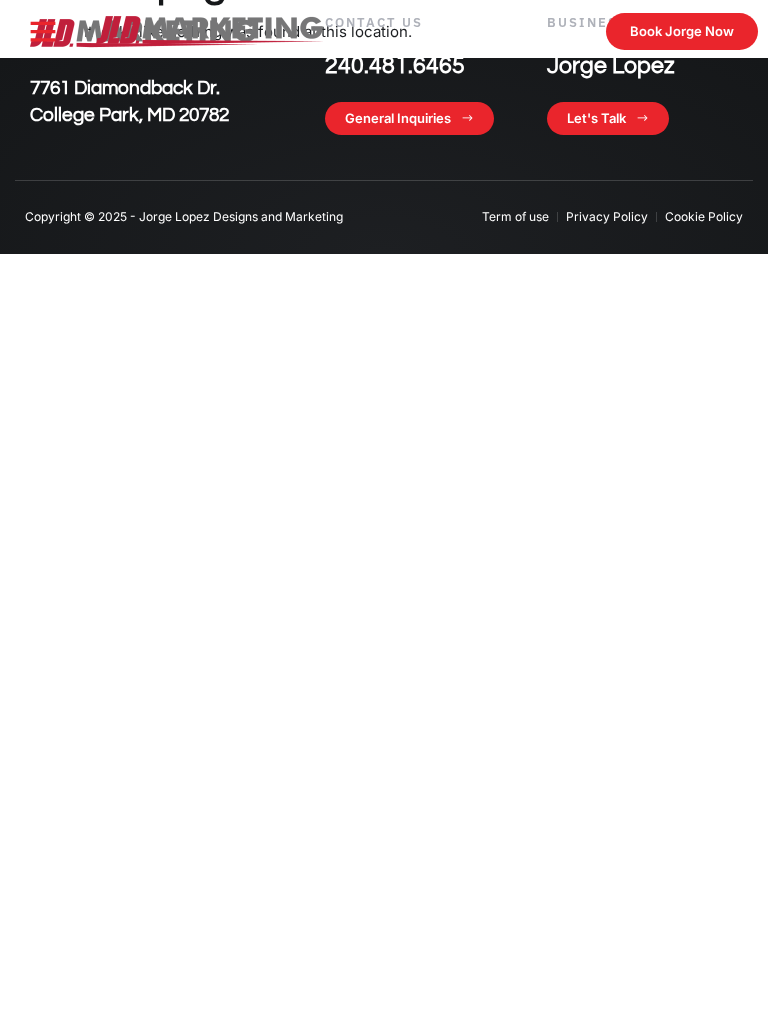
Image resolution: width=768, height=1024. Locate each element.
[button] (43, 31)
